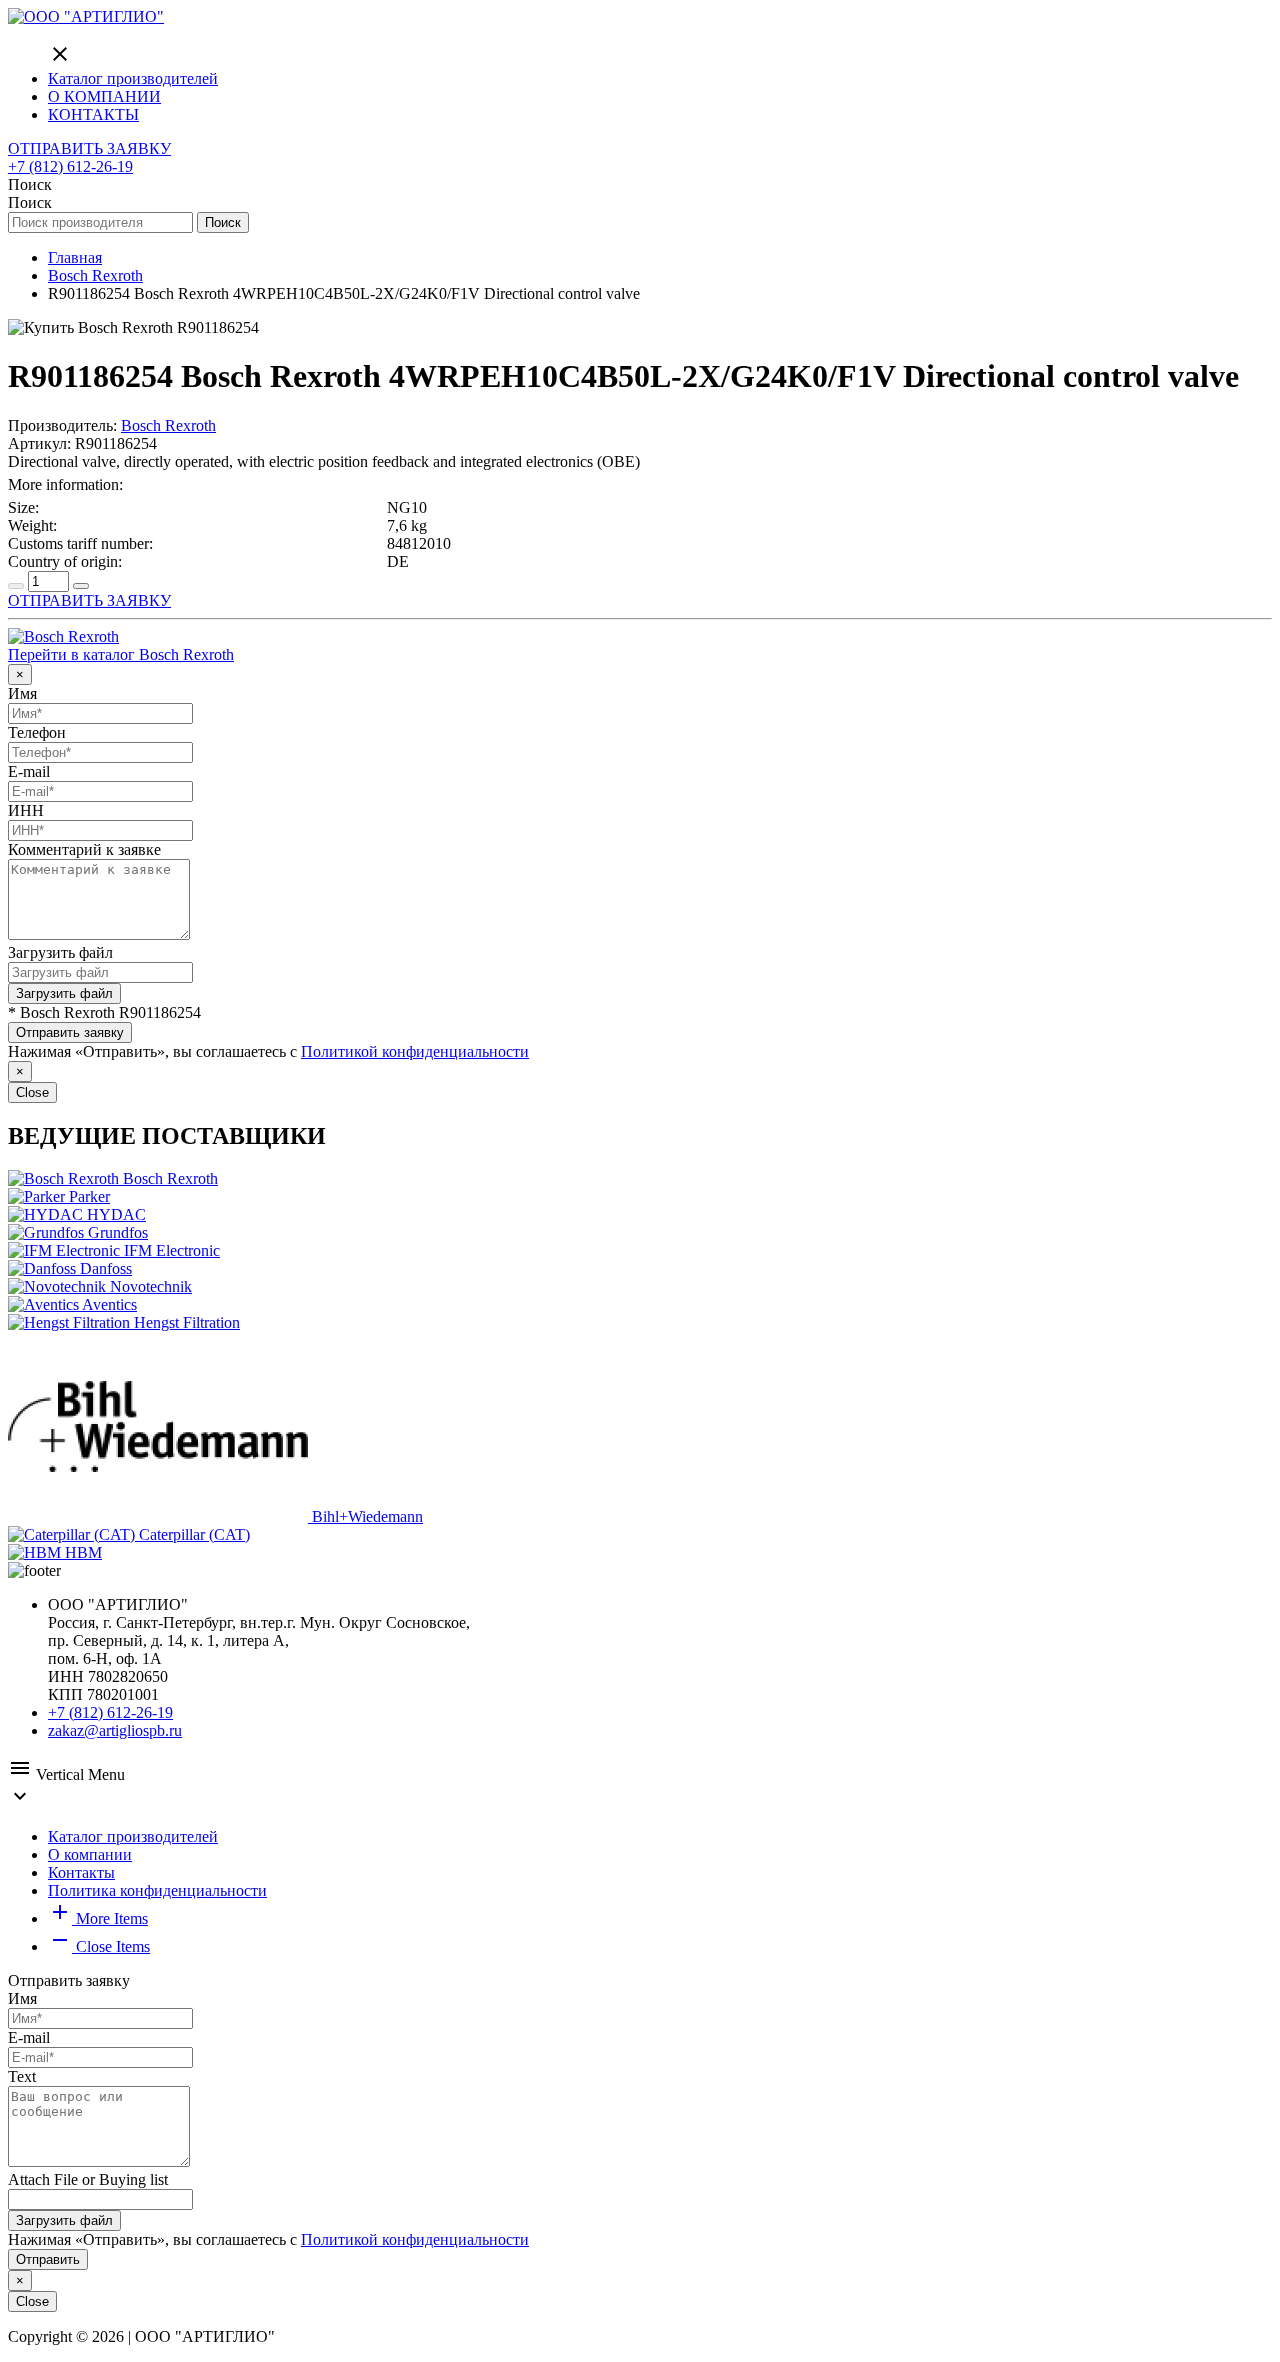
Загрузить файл (60, 952)
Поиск (223, 222)
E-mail (29, 771)
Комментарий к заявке (84, 849)
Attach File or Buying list (88, 2179)
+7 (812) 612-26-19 (70, 166)
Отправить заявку (70, 1032)
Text (22, 2076)
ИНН (26, 810)
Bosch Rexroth (168, 425)
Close (32, 1092)
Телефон (37, 732)
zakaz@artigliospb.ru (115, 1730)
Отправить (48, 2259)
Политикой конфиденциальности (415, 1051)
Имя (22, 693)
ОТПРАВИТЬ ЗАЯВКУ (89, 148)
